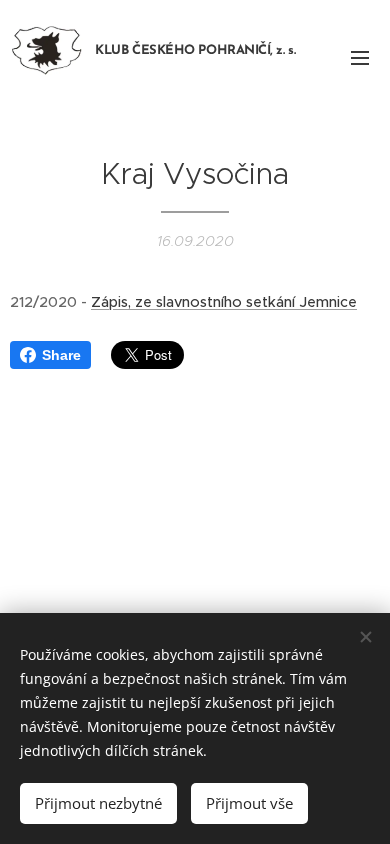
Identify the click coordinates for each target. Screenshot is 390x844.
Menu (360, 57)
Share (61, 355)
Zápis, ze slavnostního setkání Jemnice (224, 302)
